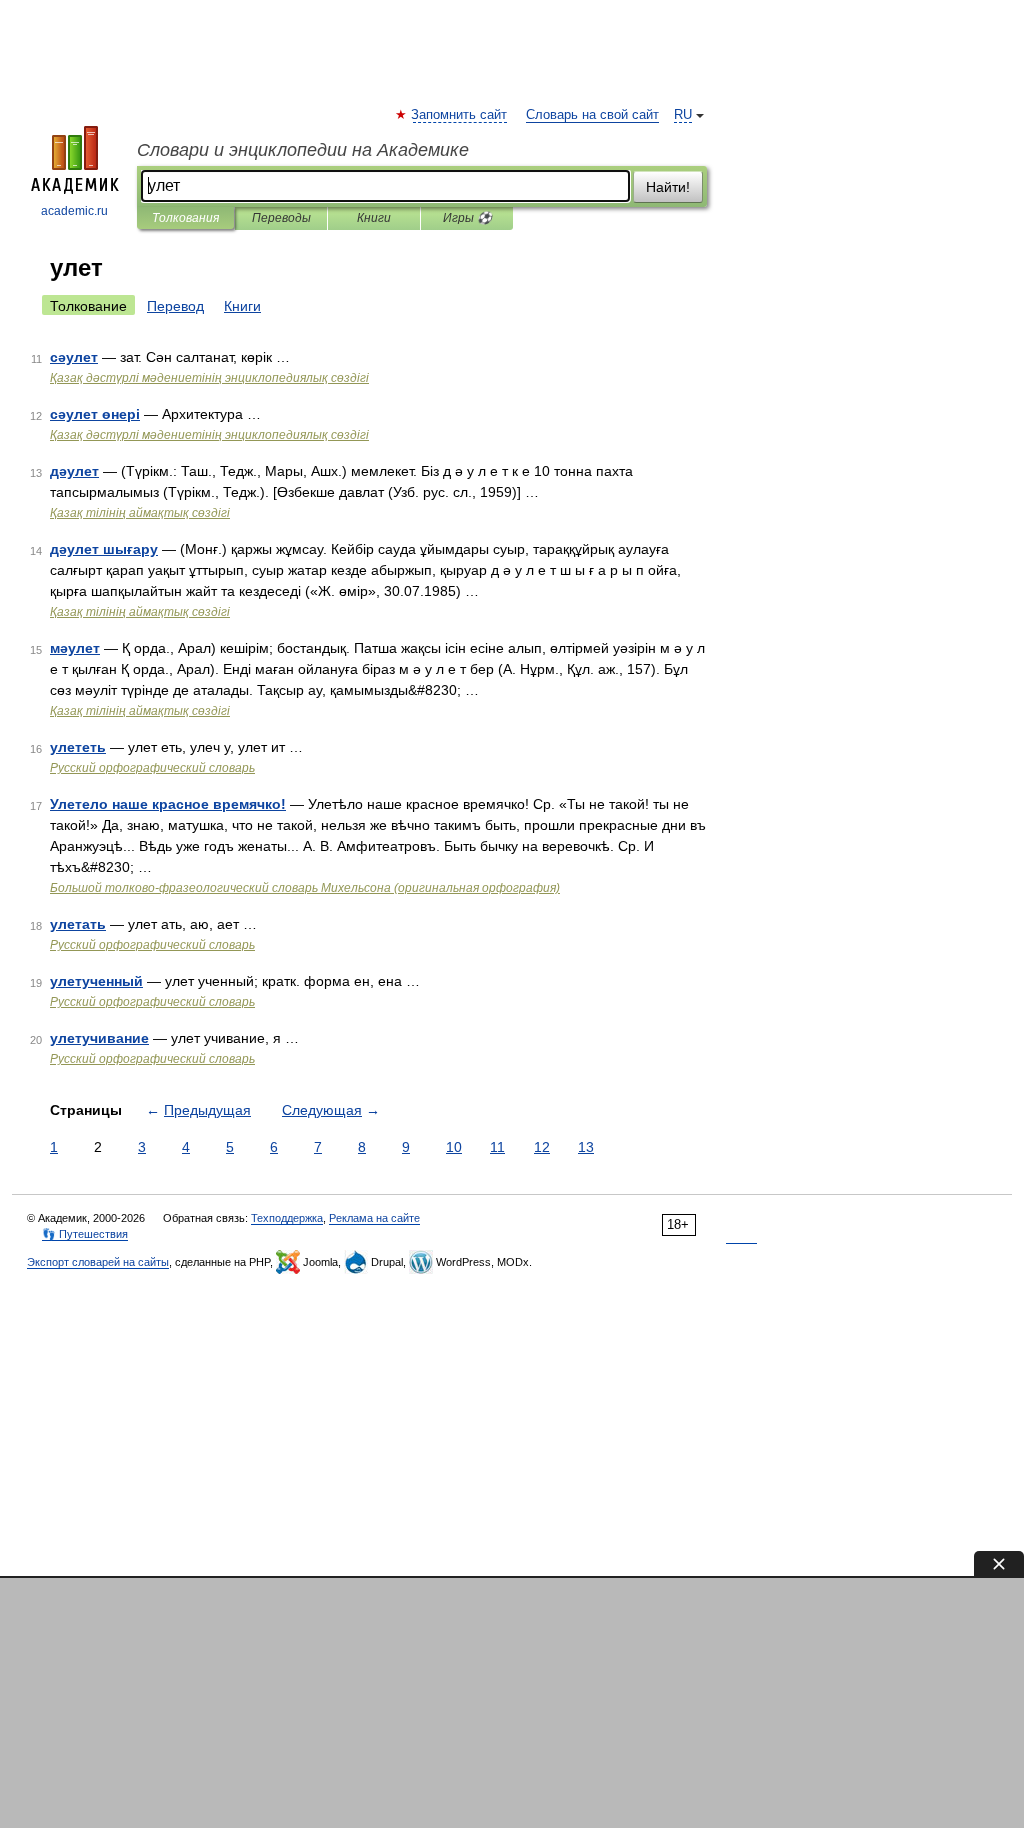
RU (683, 115)
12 (542, 1147)
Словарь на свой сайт (592, 115)
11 (497, 1147)
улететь (78, 747)
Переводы (281, 218)
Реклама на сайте (374, 1218)
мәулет (75, 648)
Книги (374, 218)
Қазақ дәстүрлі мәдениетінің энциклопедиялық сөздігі (209, 378)
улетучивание (99, 1038)
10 (454, 1147)
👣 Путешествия (85, 1234)
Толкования (185, 218)
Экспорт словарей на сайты (98, 1262)
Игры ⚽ (467, 218)
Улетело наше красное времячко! (168, 804)
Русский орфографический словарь (152, 768)
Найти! (668, 187)
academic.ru (74, 211)
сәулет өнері (95, 414)
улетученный (96, 981)
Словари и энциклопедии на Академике (303, 150)
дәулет (74, 471)
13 (586, 1147)
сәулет (74, 357)
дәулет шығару (104, 549)
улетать (78, 924)
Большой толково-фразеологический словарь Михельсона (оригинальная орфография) (305, 888)
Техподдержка (287, 1218)
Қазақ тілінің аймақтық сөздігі (140, 513)
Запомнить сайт (460, 115)
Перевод (175, 306)
